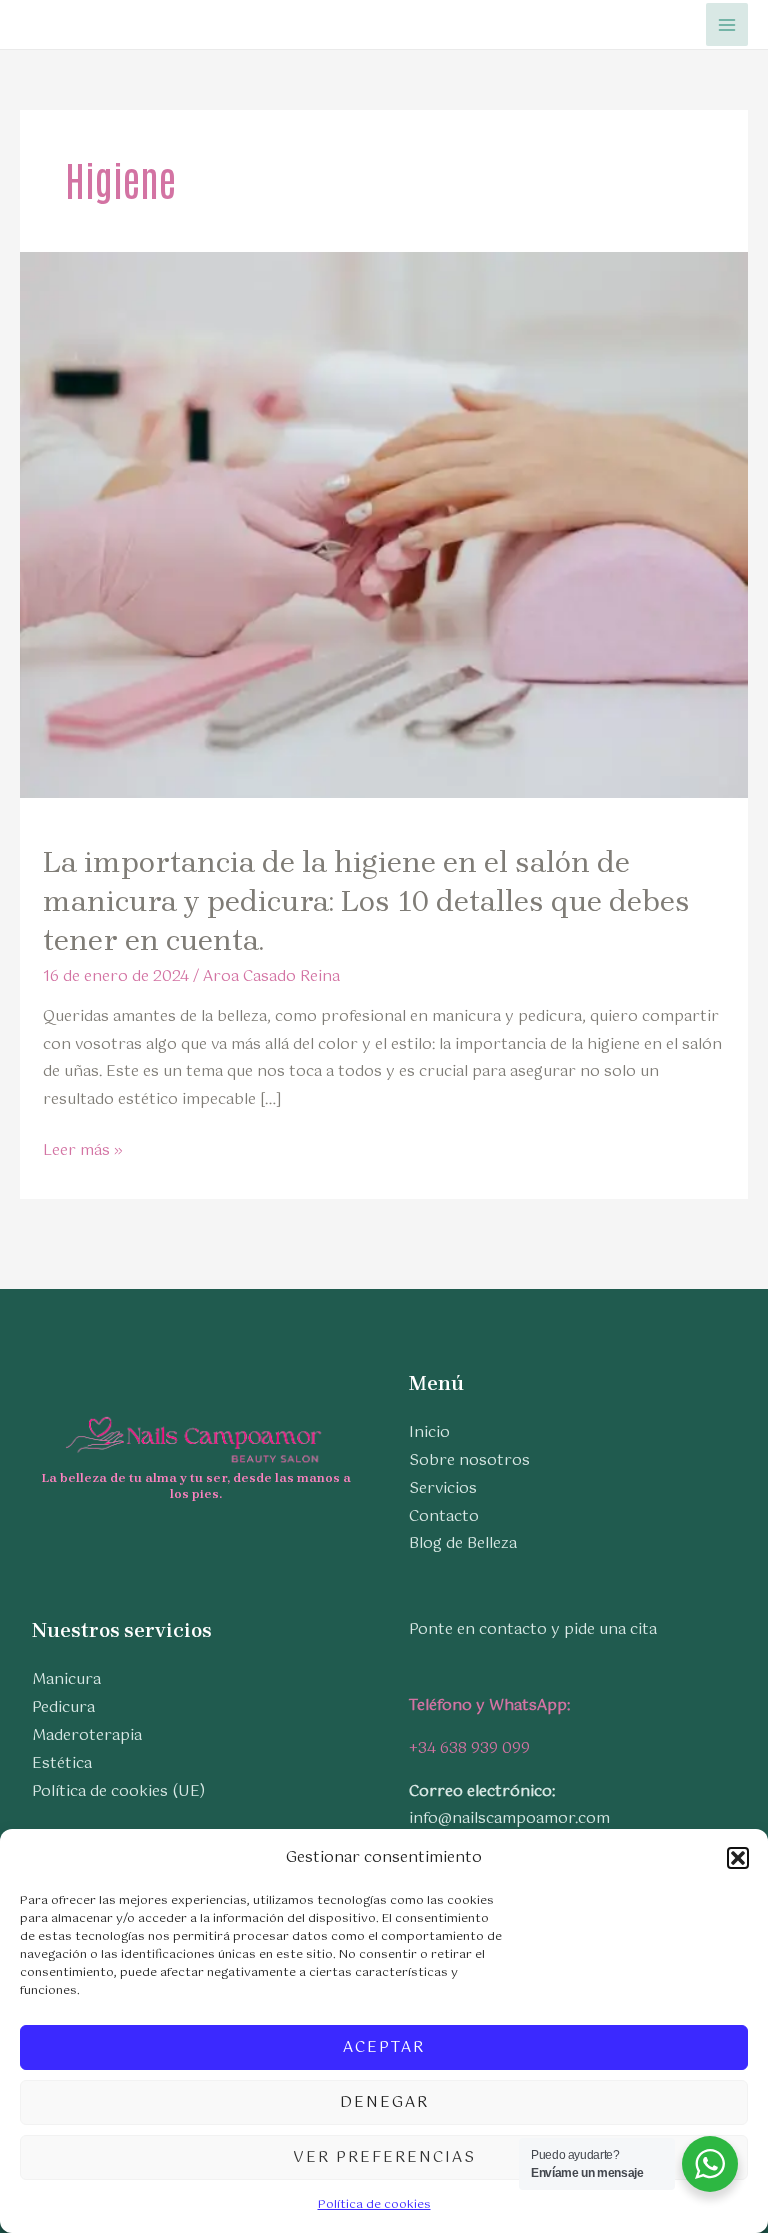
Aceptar (384, 2047)
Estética (62, 1763)
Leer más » (83, 1151)
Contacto (444, 1516)
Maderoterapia (87, 1735)
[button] (738, 1858)
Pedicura (63, 1707)
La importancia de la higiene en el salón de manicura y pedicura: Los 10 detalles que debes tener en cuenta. (366, 901)
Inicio (429, 1432)
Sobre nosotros (469, 1460)
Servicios (443, 1488)
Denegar (384, 2102)
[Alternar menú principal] (727, 24)
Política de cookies (374, 2205)
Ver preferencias (384, 2157)
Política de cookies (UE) (118, 1791)
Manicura (66, 1679)
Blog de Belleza (463, 1543)
